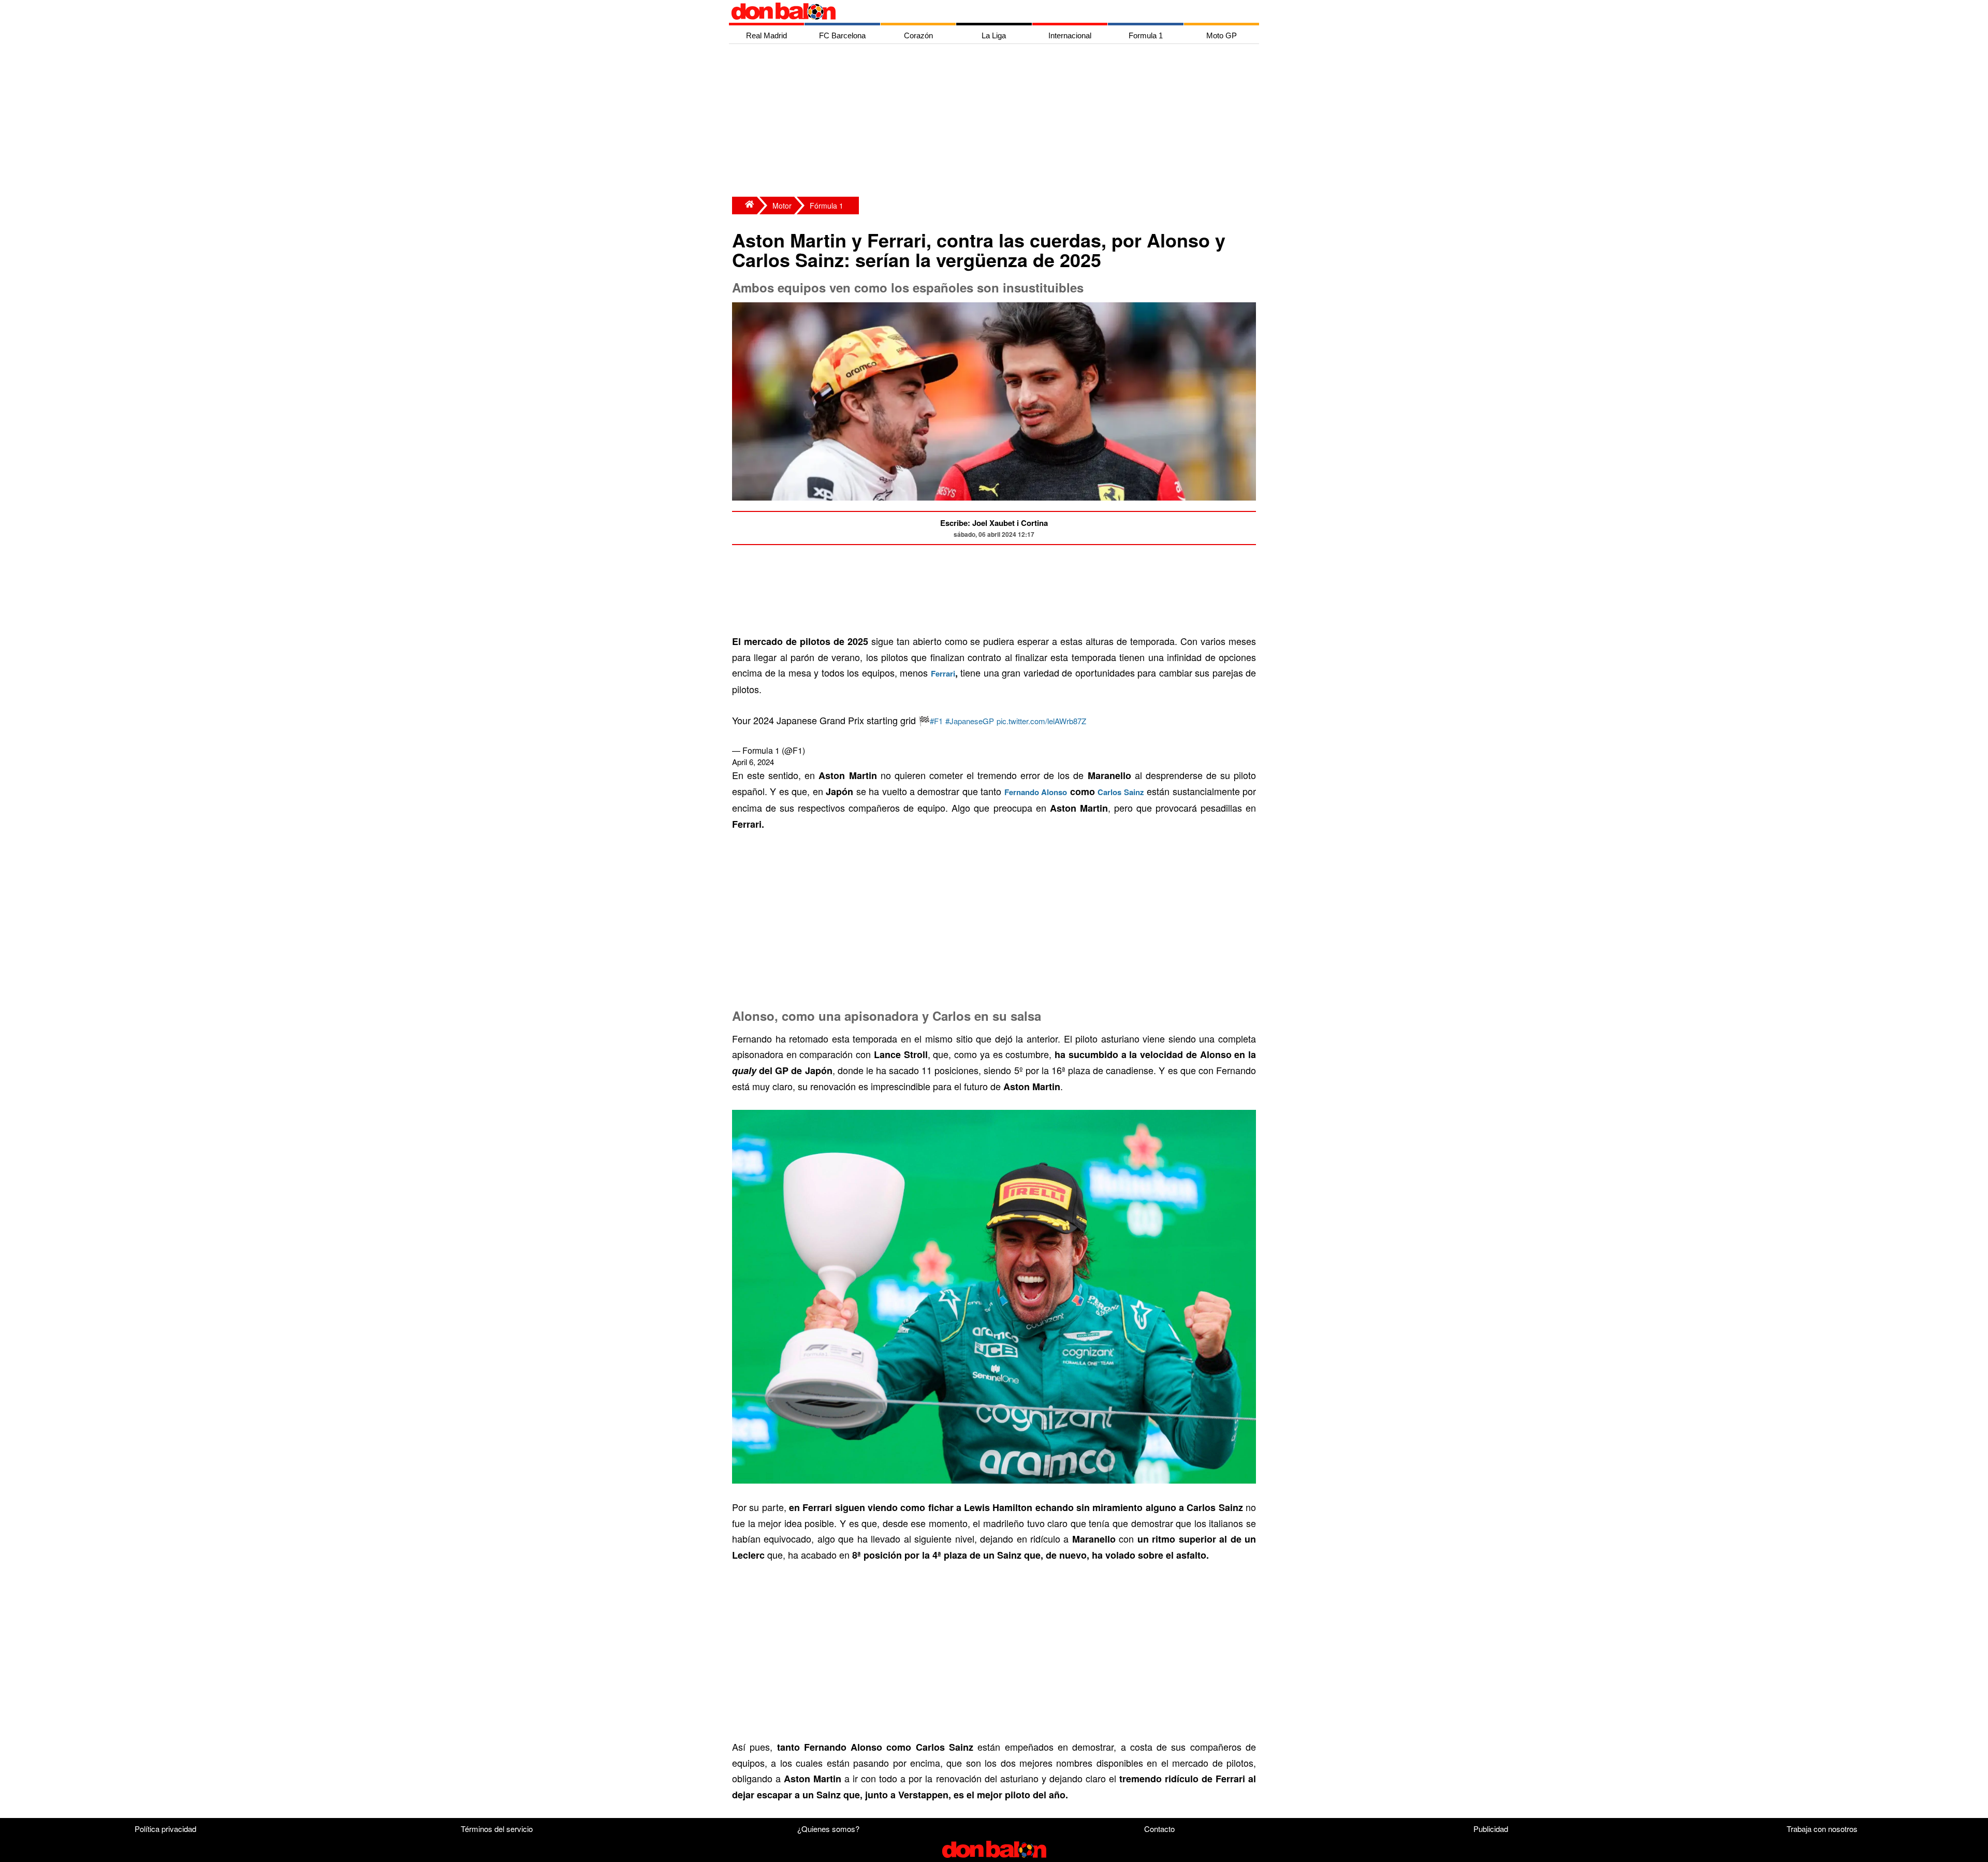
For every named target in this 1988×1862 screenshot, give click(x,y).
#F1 (936, 721)
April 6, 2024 (753, 762)
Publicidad (1491, 1829)
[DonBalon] (744, 206)
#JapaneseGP (970, 721)
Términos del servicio (497, 1829)
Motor (782, 206)
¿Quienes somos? (828, 1829)
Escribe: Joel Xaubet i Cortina (994, 523)
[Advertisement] (997, 122)
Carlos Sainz (1121, 792)
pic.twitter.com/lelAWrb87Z (1041, 721)
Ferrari (943, 673)
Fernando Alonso (1036, 792)
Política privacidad (165, 1829)
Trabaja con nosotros (1822, 1829)
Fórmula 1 (827, 206)
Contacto (1159, 1829)
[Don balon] (982, 11)
